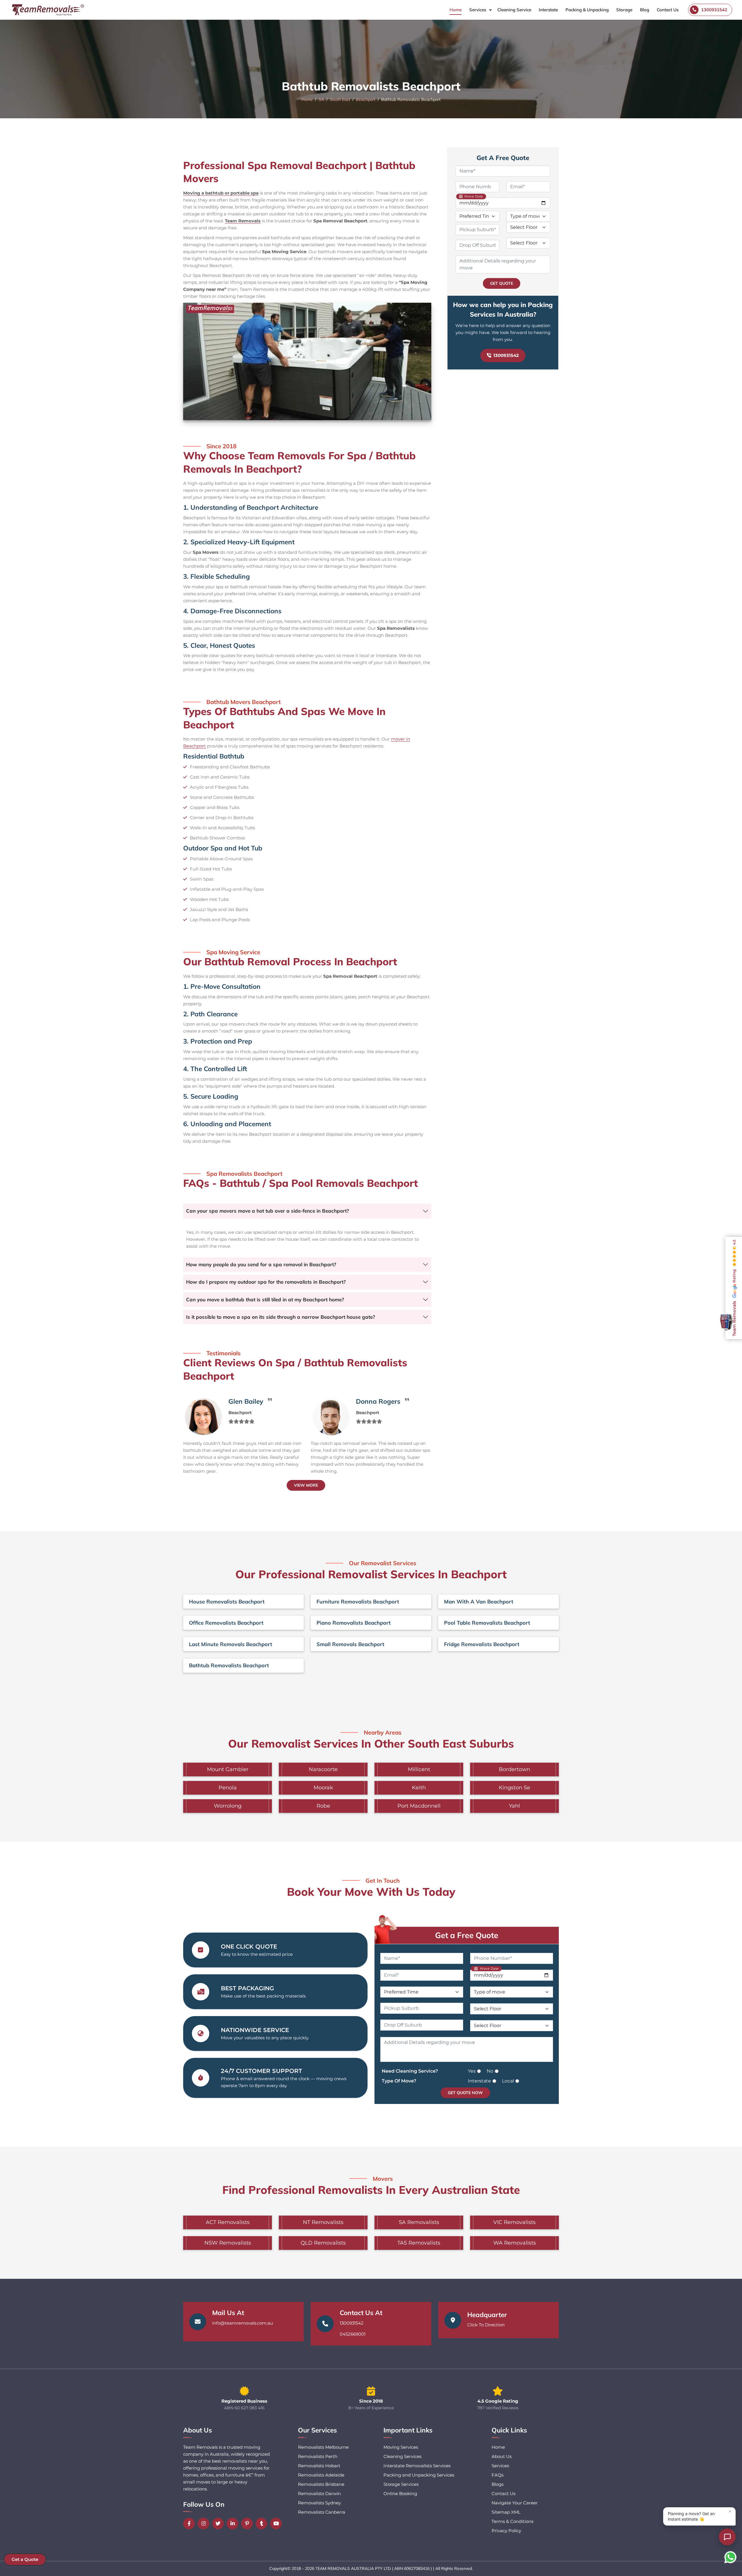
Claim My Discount (371, 1339)
